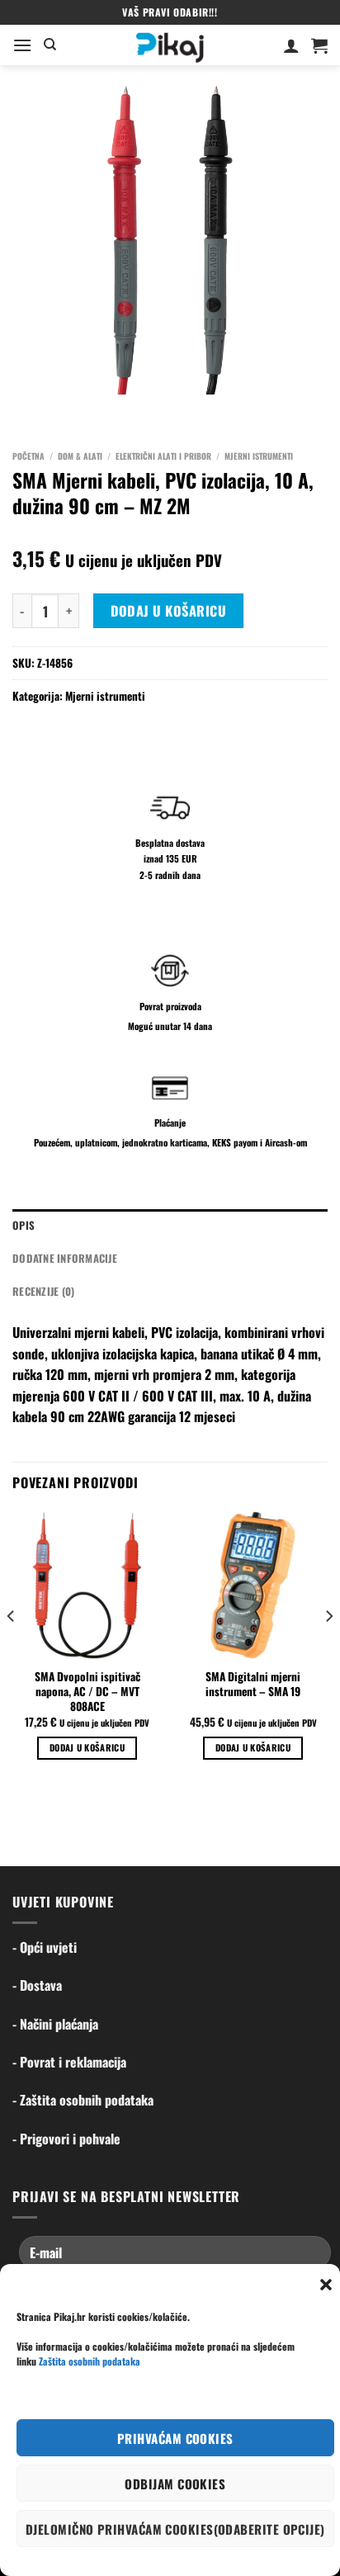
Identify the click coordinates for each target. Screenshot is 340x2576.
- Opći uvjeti (45, 1947)
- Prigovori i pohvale (66, 2139)
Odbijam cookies (175, 2484)
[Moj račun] (291, 45)
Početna (28, 456)
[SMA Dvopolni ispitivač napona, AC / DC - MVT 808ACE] (87, 1585)
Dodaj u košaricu (169, 611)
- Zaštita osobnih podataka (83, 2100)
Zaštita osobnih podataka (90, 2361)
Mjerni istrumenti (259, 456)
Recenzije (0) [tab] (43, 1291)
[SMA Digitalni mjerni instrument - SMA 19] (253, 1585)
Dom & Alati (80, 456)
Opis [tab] (24, 1225)
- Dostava (37, 1985)
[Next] (328, 1650)
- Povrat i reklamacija (69, 2062)
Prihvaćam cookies (175, 2438)
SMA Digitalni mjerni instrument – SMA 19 (253, 1684)
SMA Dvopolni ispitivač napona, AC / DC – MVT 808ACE (87, 1692)
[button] (326, 2285)
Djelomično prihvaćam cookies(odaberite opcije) (175, 2529)
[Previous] (12, 1650)
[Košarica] (319, 45)
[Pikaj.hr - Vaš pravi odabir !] (170, 45)
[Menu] (22, 45)
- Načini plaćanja (55, 2024)
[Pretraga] (50, 45)
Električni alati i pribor (163, 456)
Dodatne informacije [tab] (65, 1258)
